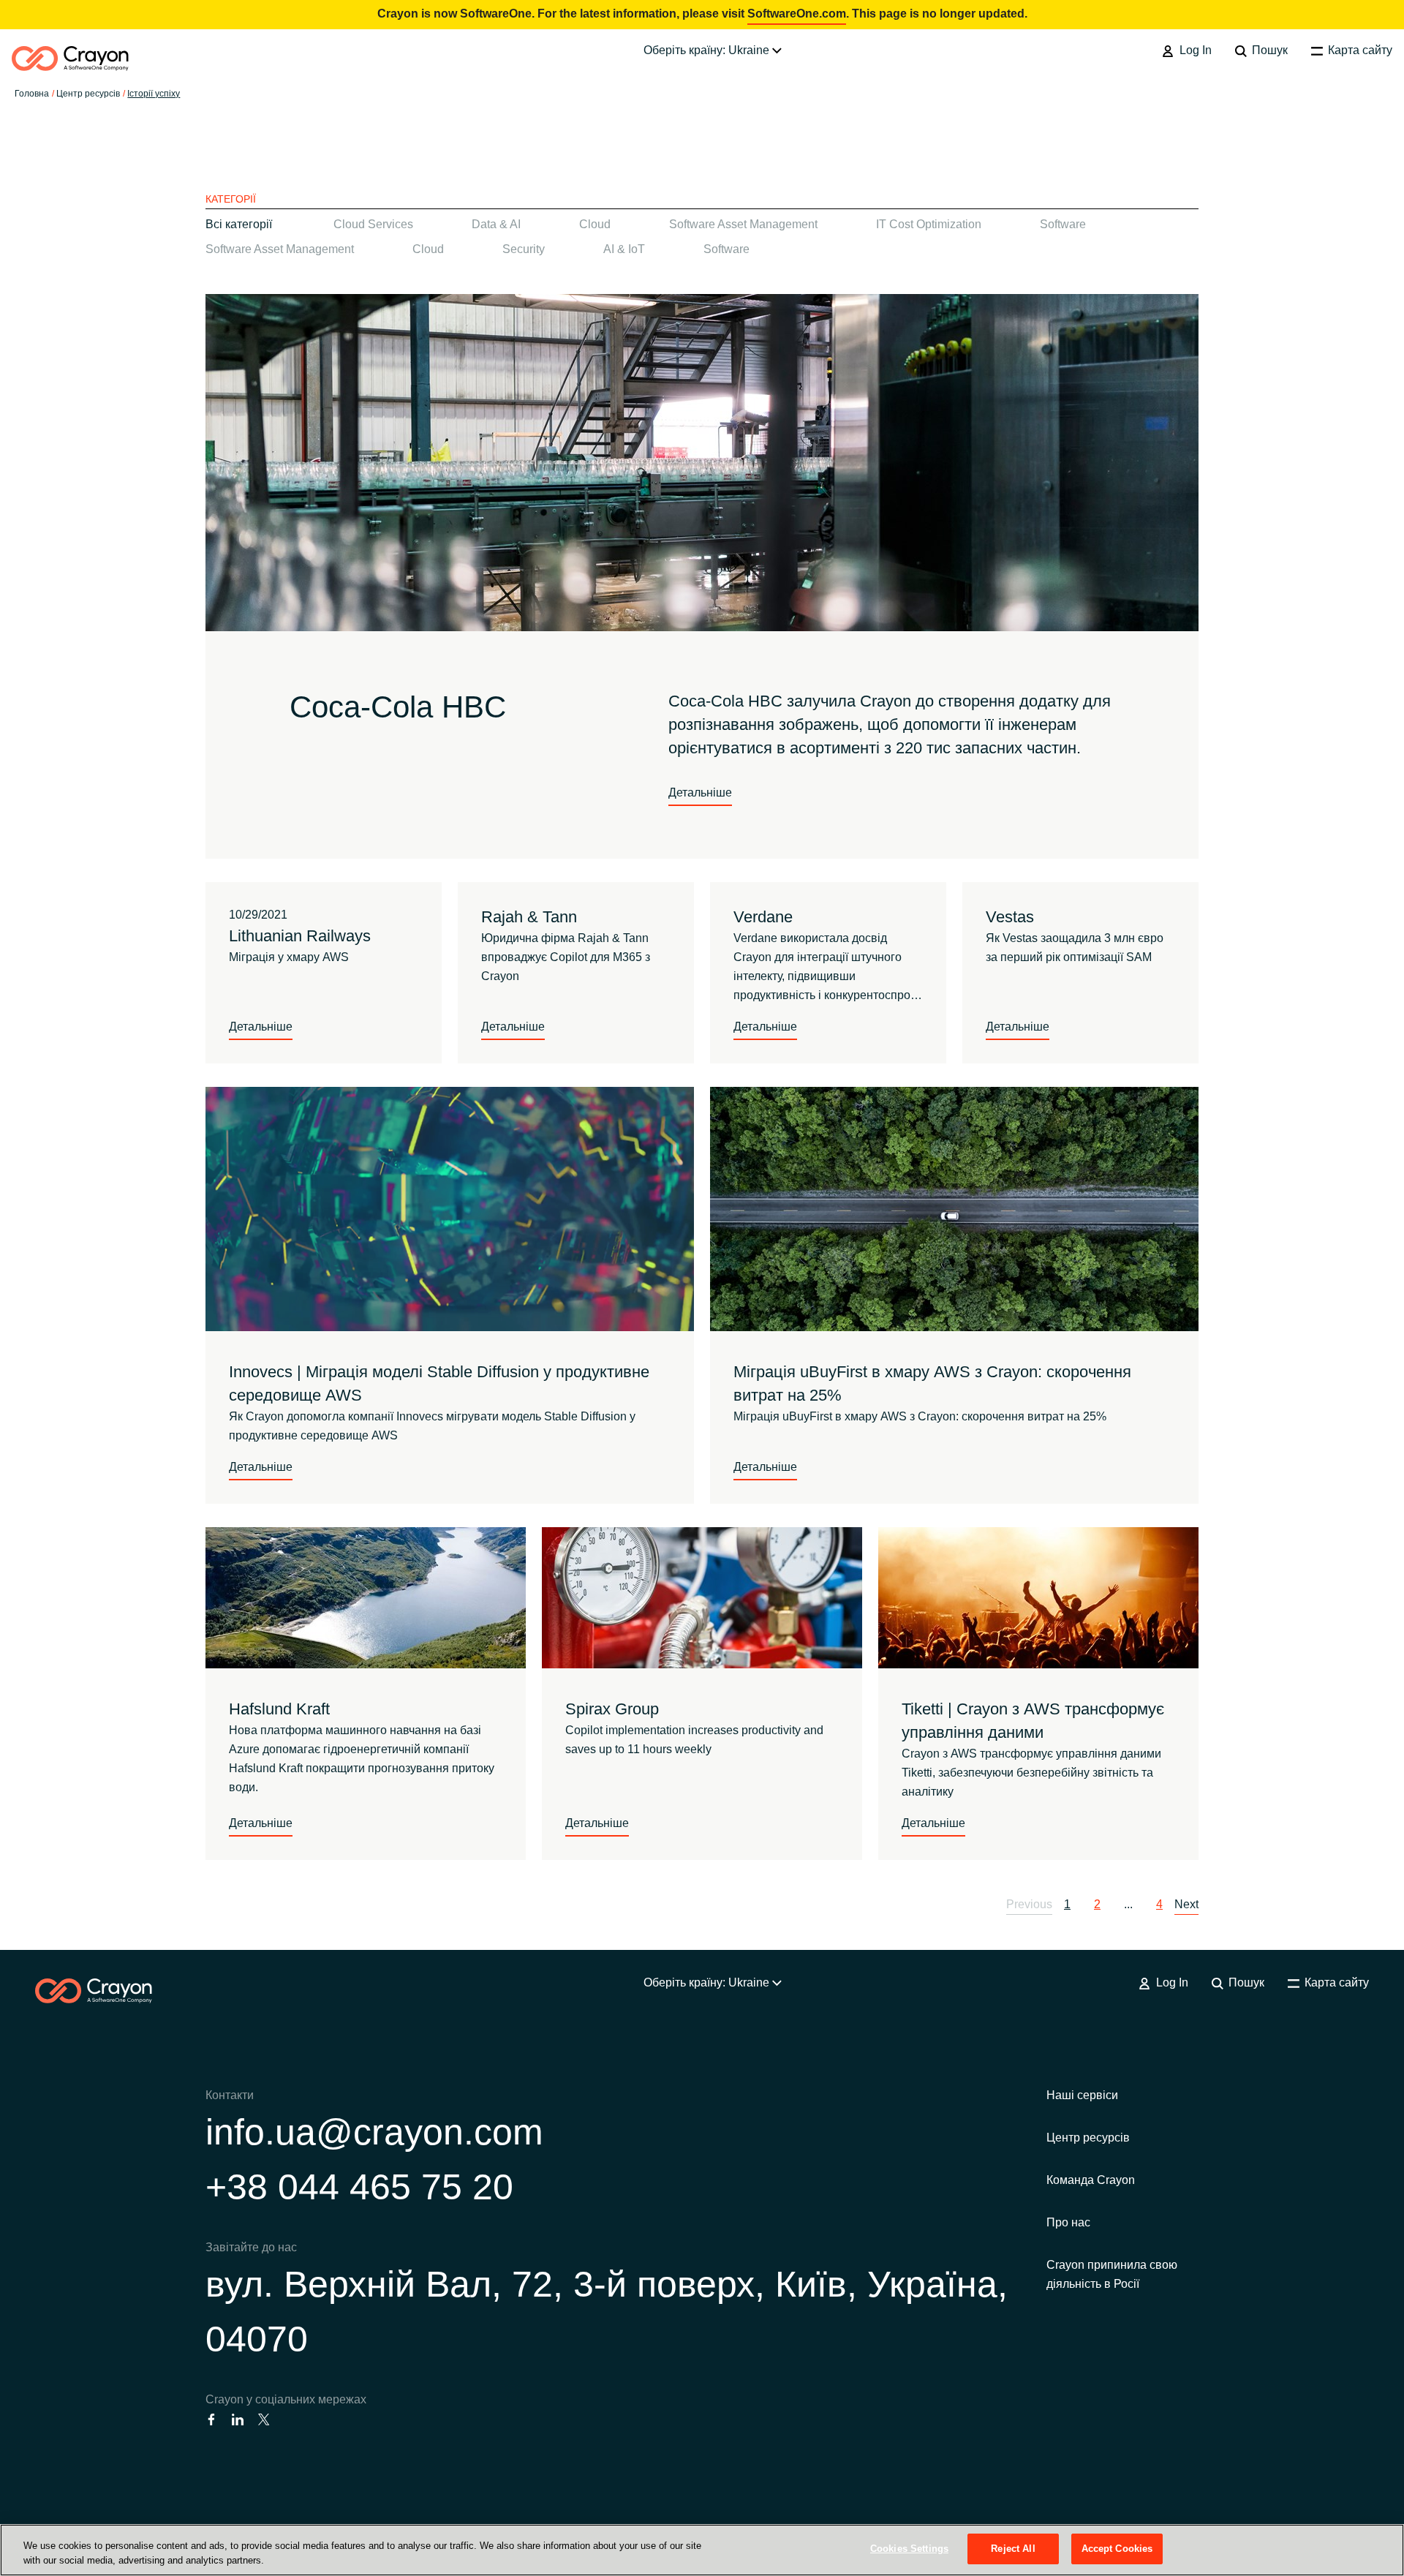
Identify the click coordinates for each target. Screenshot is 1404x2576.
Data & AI (496, 224)
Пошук (1268, 50)
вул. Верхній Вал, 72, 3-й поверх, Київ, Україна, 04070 (607, 2312)
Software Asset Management (743, 224)
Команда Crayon (1091, 2180)
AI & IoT (624, 249)
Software (1063, 224)
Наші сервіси (1082, 2095)
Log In (1194, 50)
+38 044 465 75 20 (359, 2187)
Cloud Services (373, 224)
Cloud (595, 224)
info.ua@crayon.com (374, 2132)
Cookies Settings (909, 2549)
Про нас (1068, 2222)
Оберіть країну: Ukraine (708, 50)
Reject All (1013, 2549)
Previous (1029, 1904)
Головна (32, 94)
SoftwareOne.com (797, 14)
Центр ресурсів (1088, 2138)
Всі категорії (239, 224)
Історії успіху (154, 94)
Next (1186, 1904)
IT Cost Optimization (929, 224)
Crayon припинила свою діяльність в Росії (1112, 2274)
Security (524, 249)
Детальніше (700, 792)
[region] (702, 2550)
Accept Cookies (1117, 2549)
